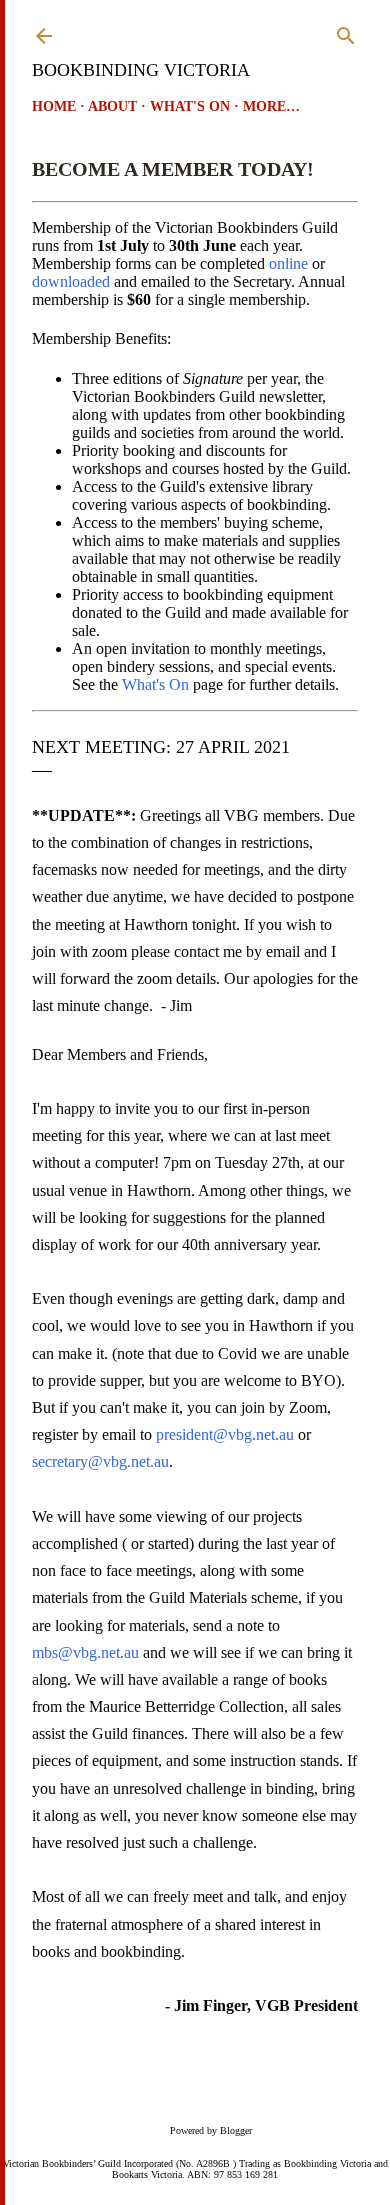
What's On (190, 106)
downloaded (71, 281)
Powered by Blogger (211, 2130)
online (288, 263)
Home (54, 106)
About (112, 106)
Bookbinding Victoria (141, 70)
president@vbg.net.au (225, 1434)
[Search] (346, 32)
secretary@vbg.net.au (100, 1461)
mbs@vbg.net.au (85, 1652)
